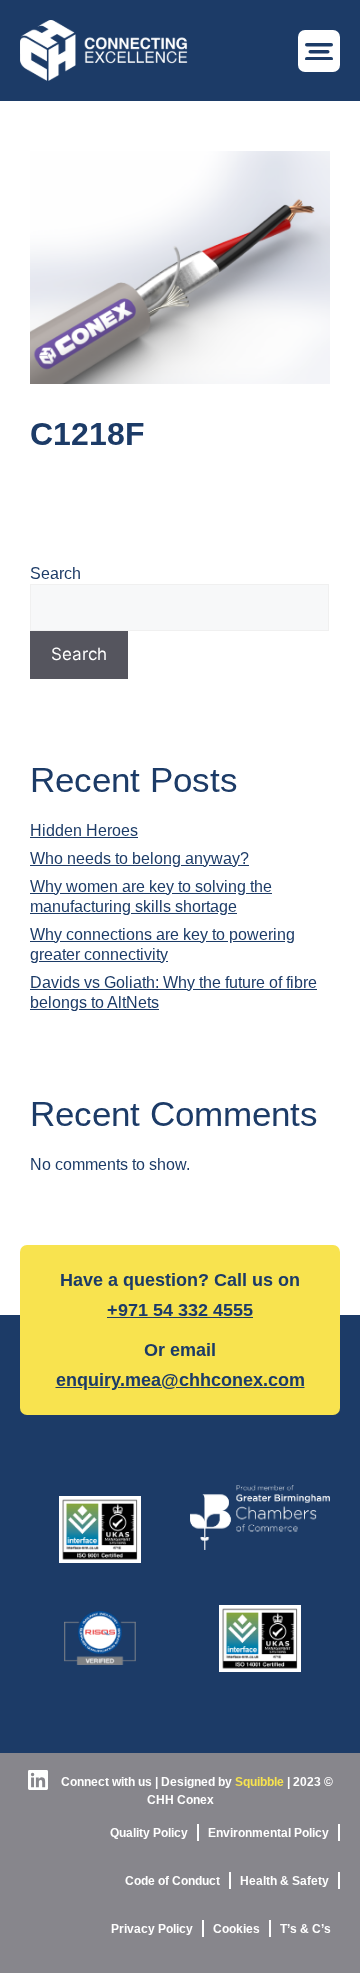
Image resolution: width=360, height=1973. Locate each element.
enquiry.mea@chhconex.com (180, 1380)
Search (55, 573)
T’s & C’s (305, 1929)
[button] (319, 51)
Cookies (236, 1929)
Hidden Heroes (84, 830)
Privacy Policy (152, 1929)
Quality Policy (149, 1833)
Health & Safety (284, 1881)
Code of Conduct (172, 1881)
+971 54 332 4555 (180, 1310)
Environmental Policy (268, 1833)
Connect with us (105, 1782)
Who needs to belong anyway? (139, 858)
